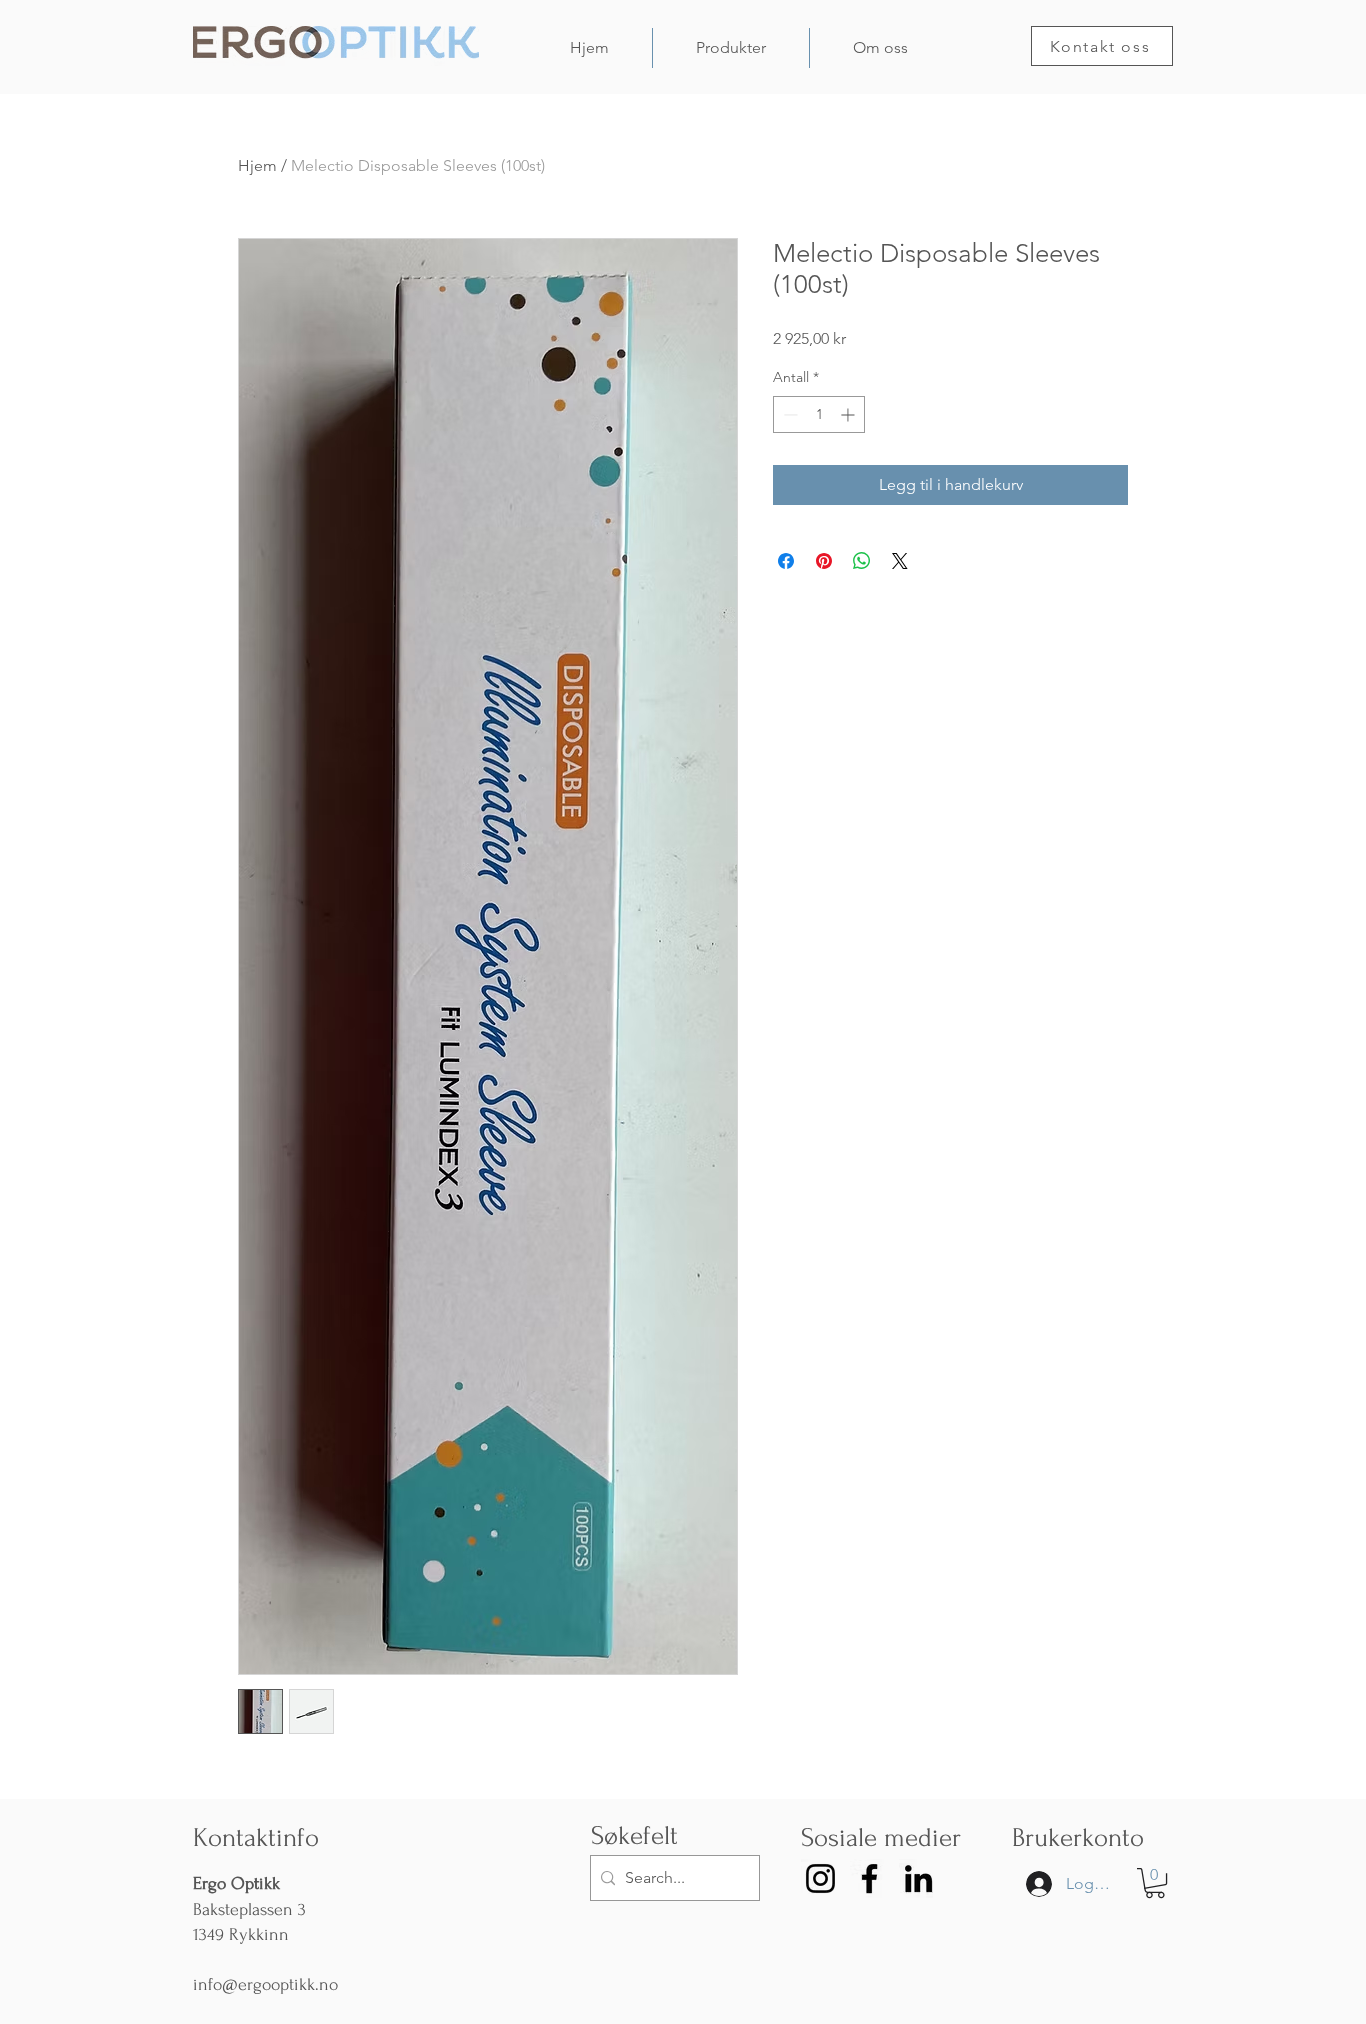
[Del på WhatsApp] (862, 561)
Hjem (257, 165)
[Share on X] (900, 561)
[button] (1155, 1883)
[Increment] (849, 414)
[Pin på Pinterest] (824, 561)
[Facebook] (869, 1878)
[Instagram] (820, 1878)
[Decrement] (788, 414)
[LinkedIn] (918, 1878)
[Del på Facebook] (786, 561)
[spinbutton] (819, 414)
